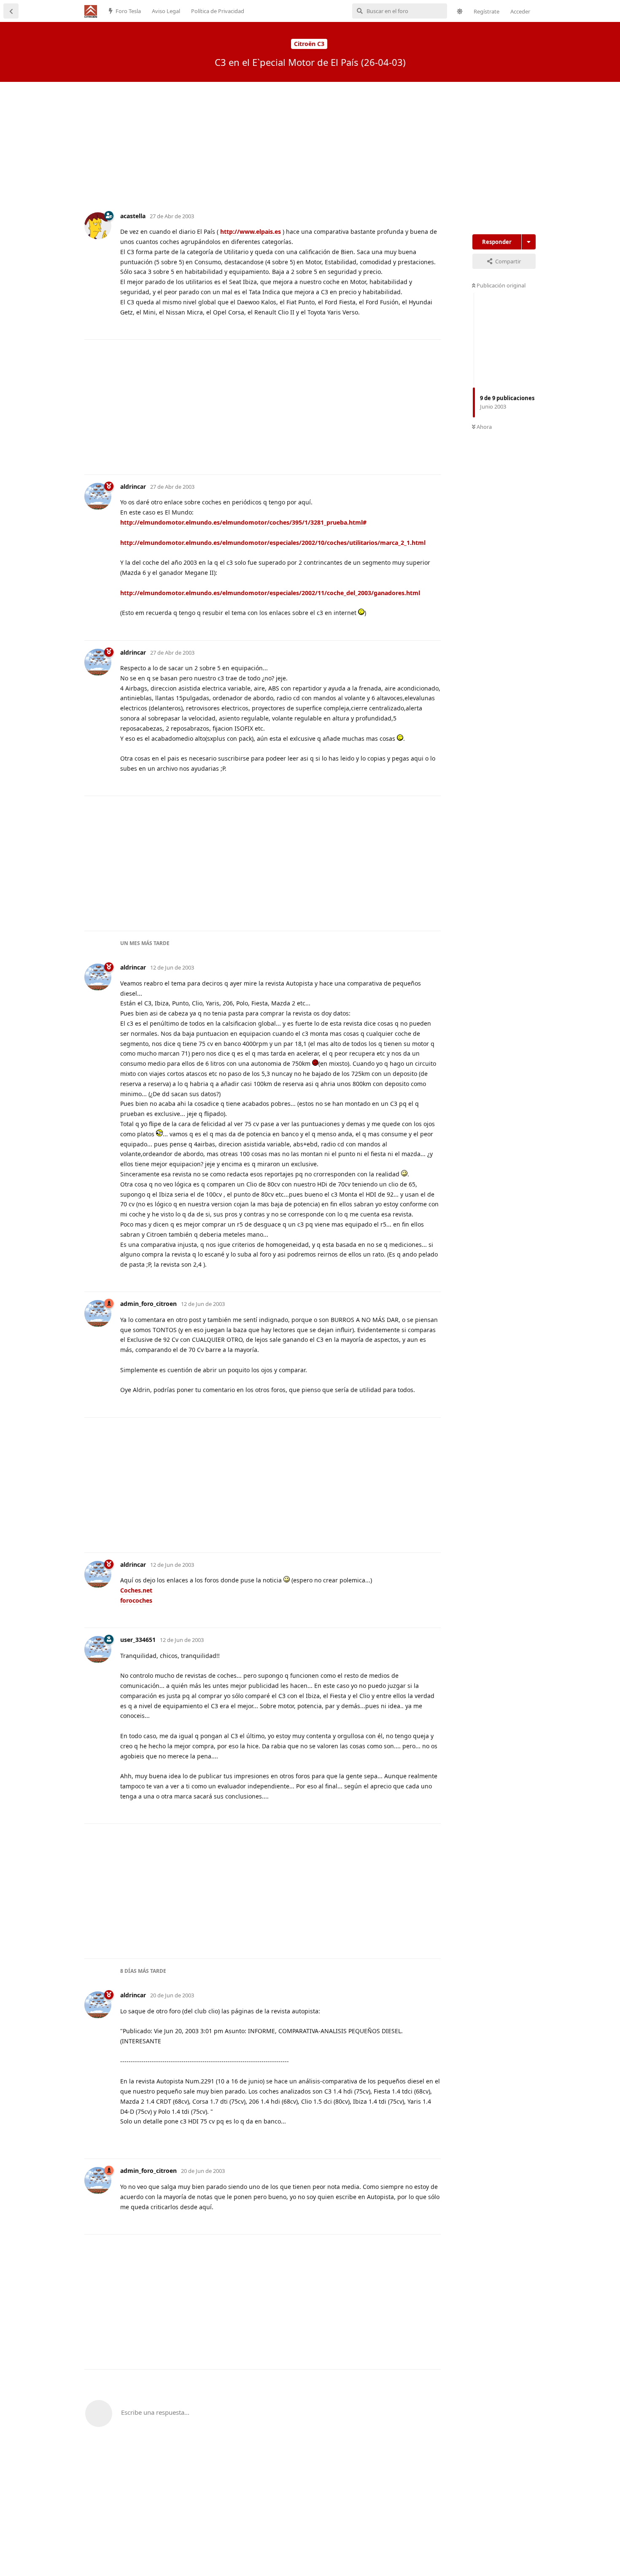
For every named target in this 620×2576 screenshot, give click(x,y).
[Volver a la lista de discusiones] (11, 11)
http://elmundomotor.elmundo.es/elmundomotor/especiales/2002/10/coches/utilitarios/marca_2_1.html (273, 543)
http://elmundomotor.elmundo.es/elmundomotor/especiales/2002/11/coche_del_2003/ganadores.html (270, 593)
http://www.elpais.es (251, 232)
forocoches (136, 1600)
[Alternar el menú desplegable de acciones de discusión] (529, 242)
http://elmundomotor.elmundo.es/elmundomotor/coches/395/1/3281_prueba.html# (243, 522)
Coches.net (136, 1590)
